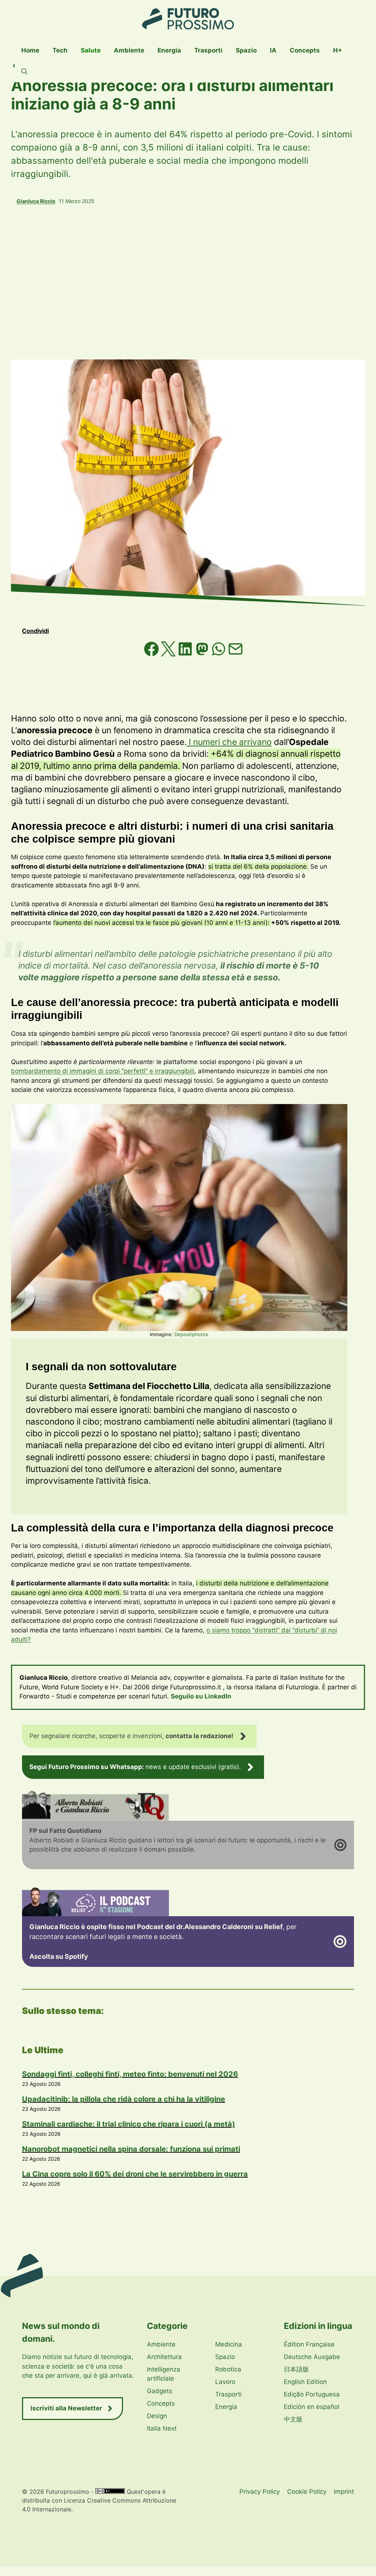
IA (273, 50)
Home (30, 50)
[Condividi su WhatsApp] (220, 654)
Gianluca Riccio (36, 201)
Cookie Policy (307, 2492)
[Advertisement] (188, 282)
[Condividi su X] (169, 654)
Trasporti (208, 50)
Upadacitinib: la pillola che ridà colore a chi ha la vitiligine (124, 2099)
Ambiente (129, 50)
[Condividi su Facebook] (152, 654)
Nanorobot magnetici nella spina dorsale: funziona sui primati (131, 2149)
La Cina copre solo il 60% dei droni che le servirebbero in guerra (135, 2174)
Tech (60, 50)
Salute (91, 50)
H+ (338, 50)
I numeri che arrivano (229, 742)
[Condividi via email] (236, 654)
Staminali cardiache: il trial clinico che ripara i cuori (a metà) (129, 2124)
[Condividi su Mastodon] (203, 654)
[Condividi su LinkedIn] (186, 654)
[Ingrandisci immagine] (338, 1114)
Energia (169, 50)
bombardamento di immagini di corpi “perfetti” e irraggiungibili (103, 1071)
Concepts (305, 50)
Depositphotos (191, 1334)
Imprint (344, 2492)
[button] (24, 72)
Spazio (246, 50)
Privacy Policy (260, 2492)
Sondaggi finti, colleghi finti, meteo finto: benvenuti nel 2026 (130, 2074)
